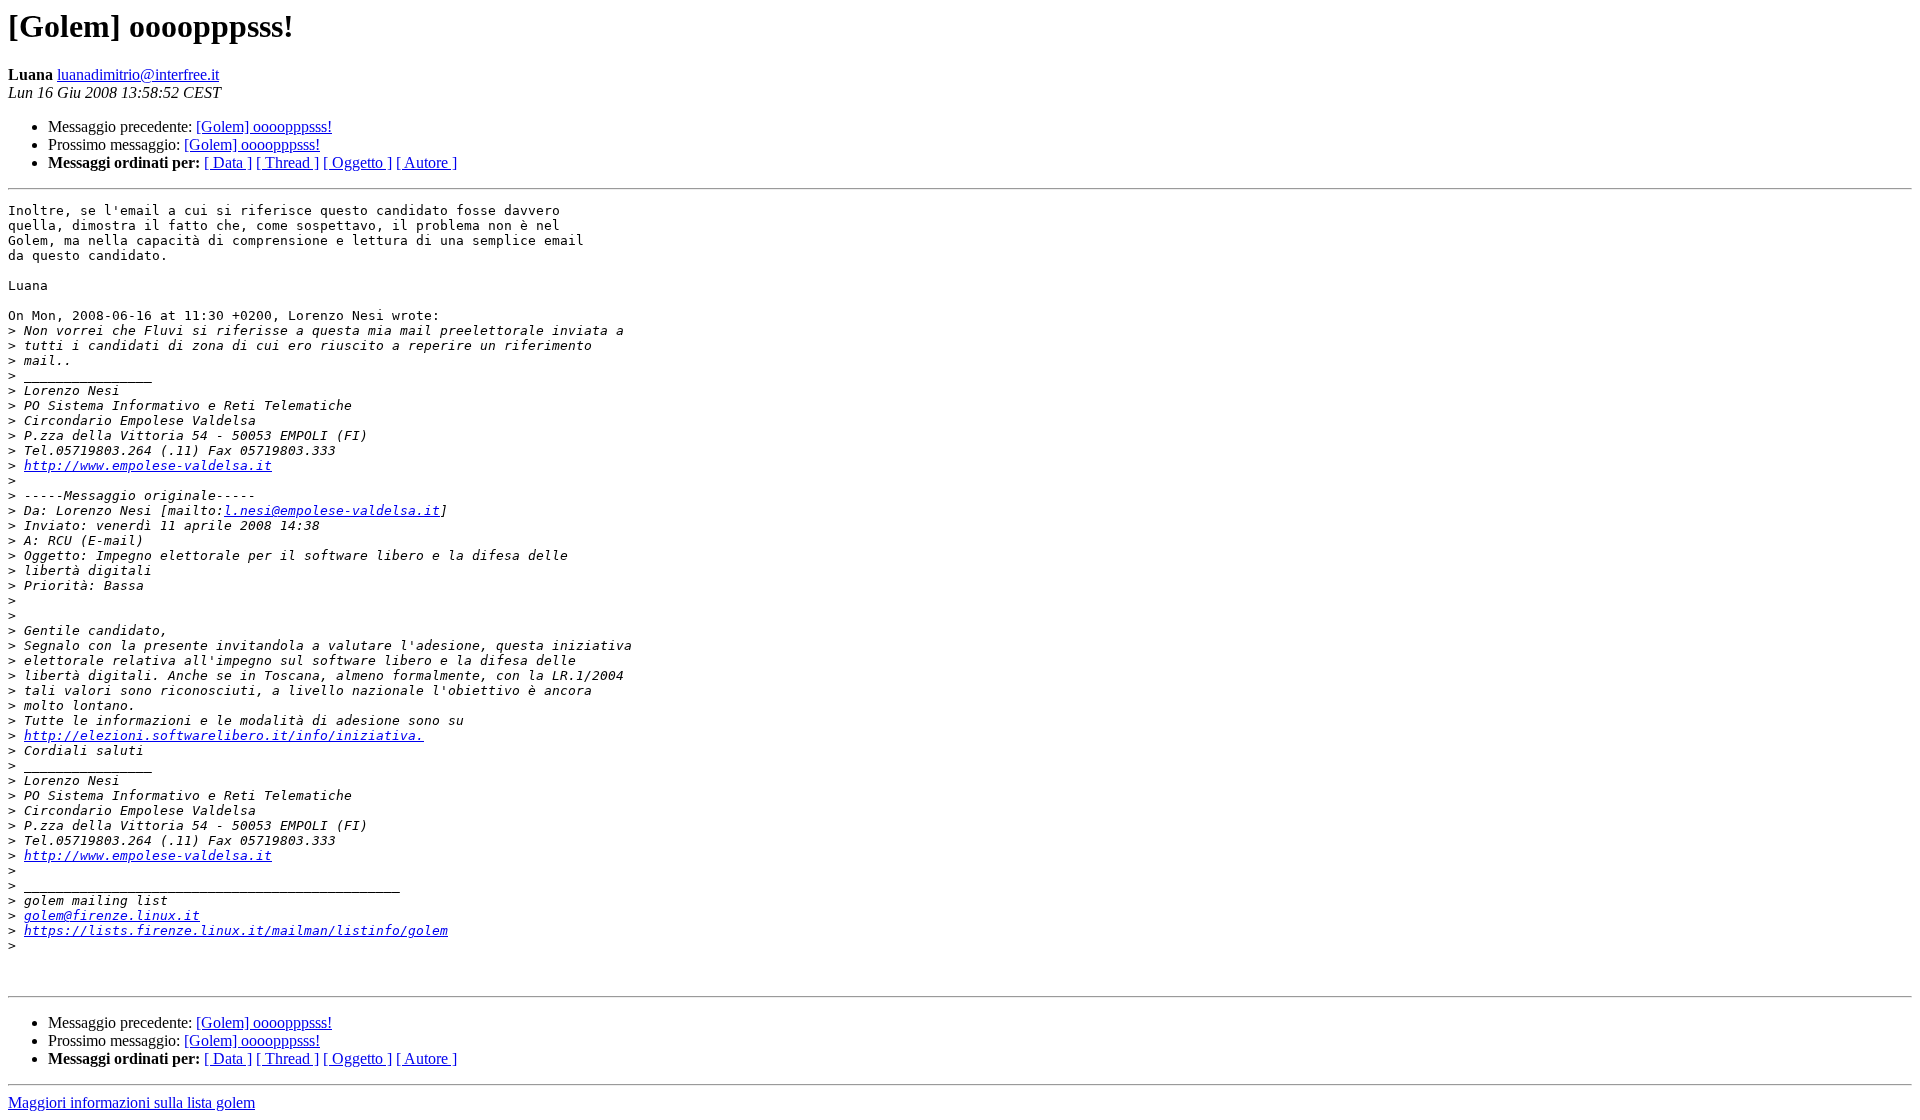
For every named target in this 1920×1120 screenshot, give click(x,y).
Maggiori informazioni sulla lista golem (131, 1102)
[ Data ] (228, 162)
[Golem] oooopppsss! (264, 126)
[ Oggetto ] (357, 162)
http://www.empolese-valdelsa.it (148, 465)
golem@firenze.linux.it (112, 915)
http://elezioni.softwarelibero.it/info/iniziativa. (224, 735)
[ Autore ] (426, 162)
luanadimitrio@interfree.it (138, 74)
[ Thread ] (287, 162)
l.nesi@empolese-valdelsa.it (332, 510)
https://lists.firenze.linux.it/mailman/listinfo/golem (236, 930)
